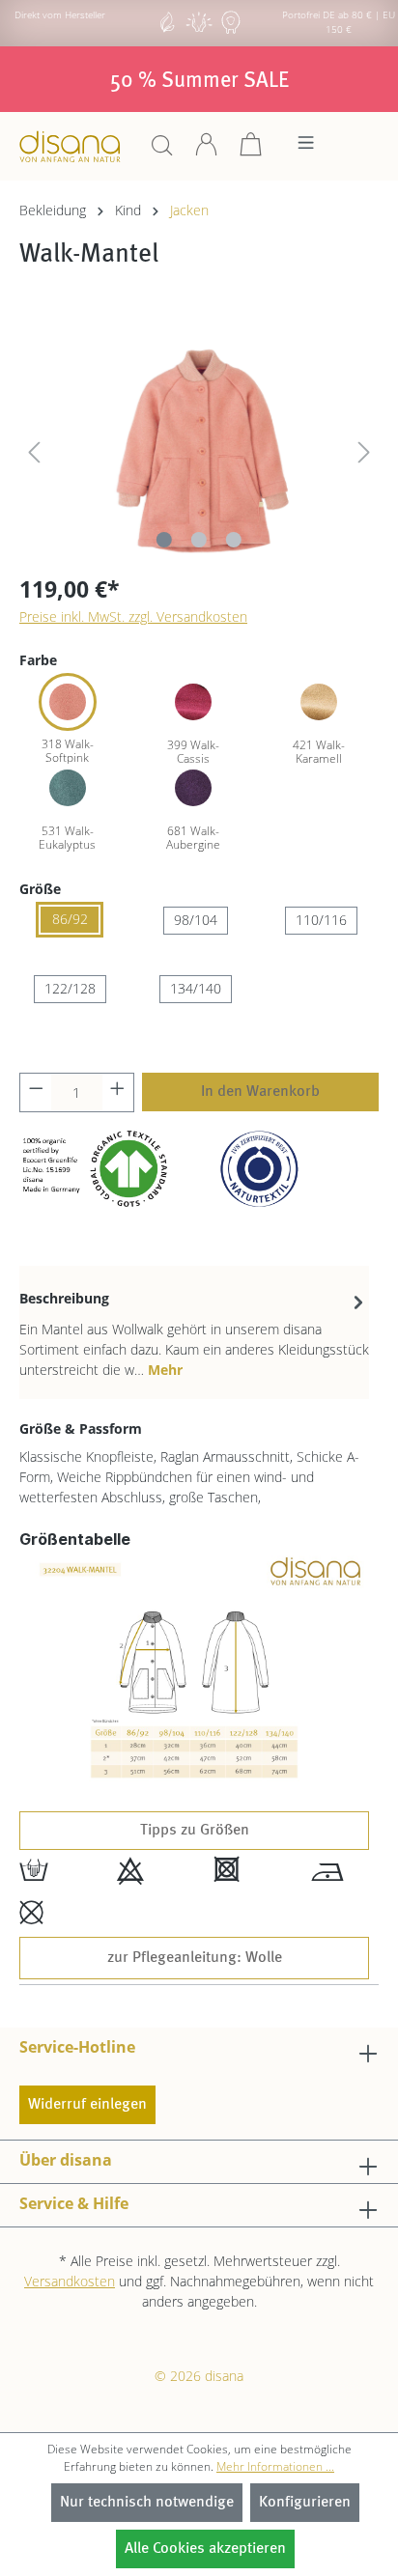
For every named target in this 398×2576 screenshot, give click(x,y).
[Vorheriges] (34, 448)
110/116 (321, 920)
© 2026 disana (199, 2376)
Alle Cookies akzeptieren (205, 2549)
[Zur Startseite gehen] (70, 146)
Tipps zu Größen (195, 1831)
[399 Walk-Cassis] (193, 702)
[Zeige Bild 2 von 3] (199, 540)
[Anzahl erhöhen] (118, 1092)
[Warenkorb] (251, 151)
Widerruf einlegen (87, 2105)
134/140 (196, 988)
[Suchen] (162, 151)
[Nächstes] (364, 448)
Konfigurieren (305, 2503)
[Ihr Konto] (207, 151)
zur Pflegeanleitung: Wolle (195, 1958)
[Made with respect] (199, 31)
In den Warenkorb (260, 1092)
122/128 (70, 988)
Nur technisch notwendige (147, 2503)
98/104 (196, 920)
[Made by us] (167, 31)
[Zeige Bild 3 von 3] (234, 540)
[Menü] (306, 148)
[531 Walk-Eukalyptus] (68, 788)
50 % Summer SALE (199, 81)
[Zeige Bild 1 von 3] (164, 540)
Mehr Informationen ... (275, 2466)
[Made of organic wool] (231, 31)
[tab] (194, 1332)
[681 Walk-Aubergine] (193, 788)
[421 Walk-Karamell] (319, 702)
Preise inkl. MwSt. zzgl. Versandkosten (133, 616)
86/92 (70, 919)
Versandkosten (70, 2281)
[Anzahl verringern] (36, 1092)
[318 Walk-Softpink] (68, 702)
